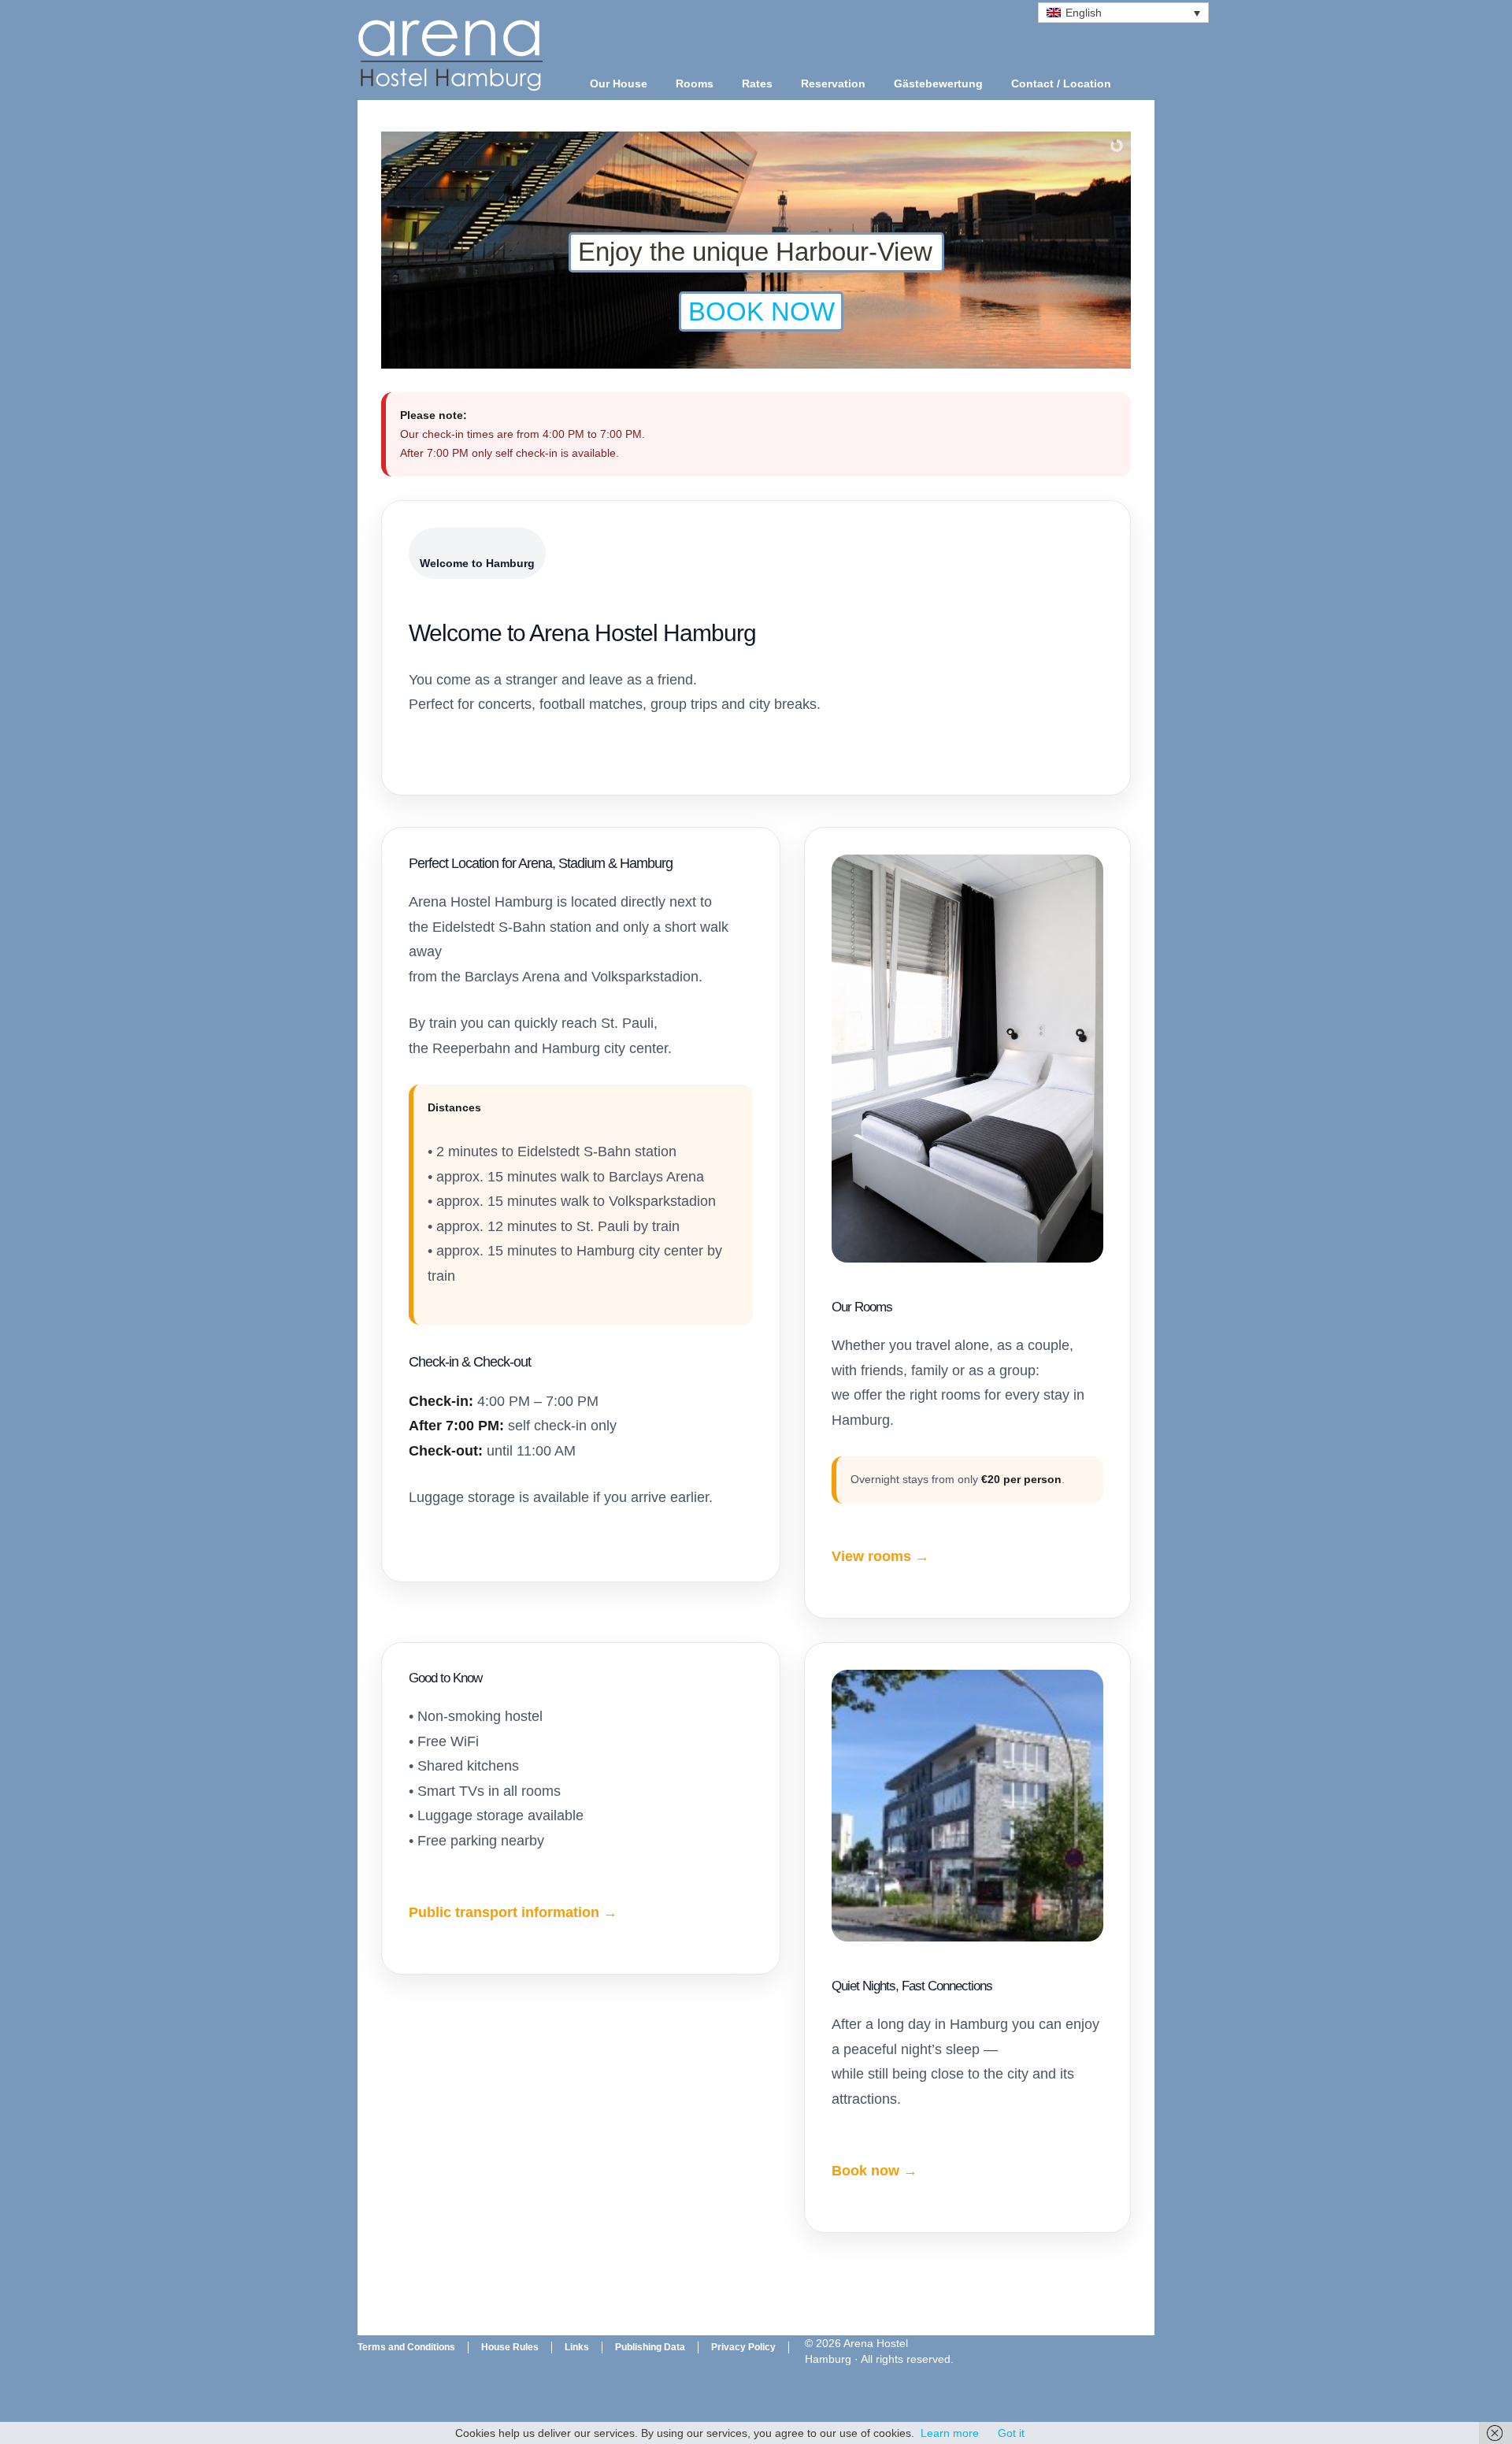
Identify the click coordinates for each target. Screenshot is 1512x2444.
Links (577, 2347)
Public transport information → (513, 1912)
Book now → (875, 2171)
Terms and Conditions (406, 2347)
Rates (757, 83)
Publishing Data (650, 2347)
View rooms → (880, 1556)
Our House (619, 83)
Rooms (695, 83)
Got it (1011, 2433)
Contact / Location (1061, 83)
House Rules (510, 2347)
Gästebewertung (938, 83)
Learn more (950, 2433)
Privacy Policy (743, 2347)
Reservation (833, 83)
